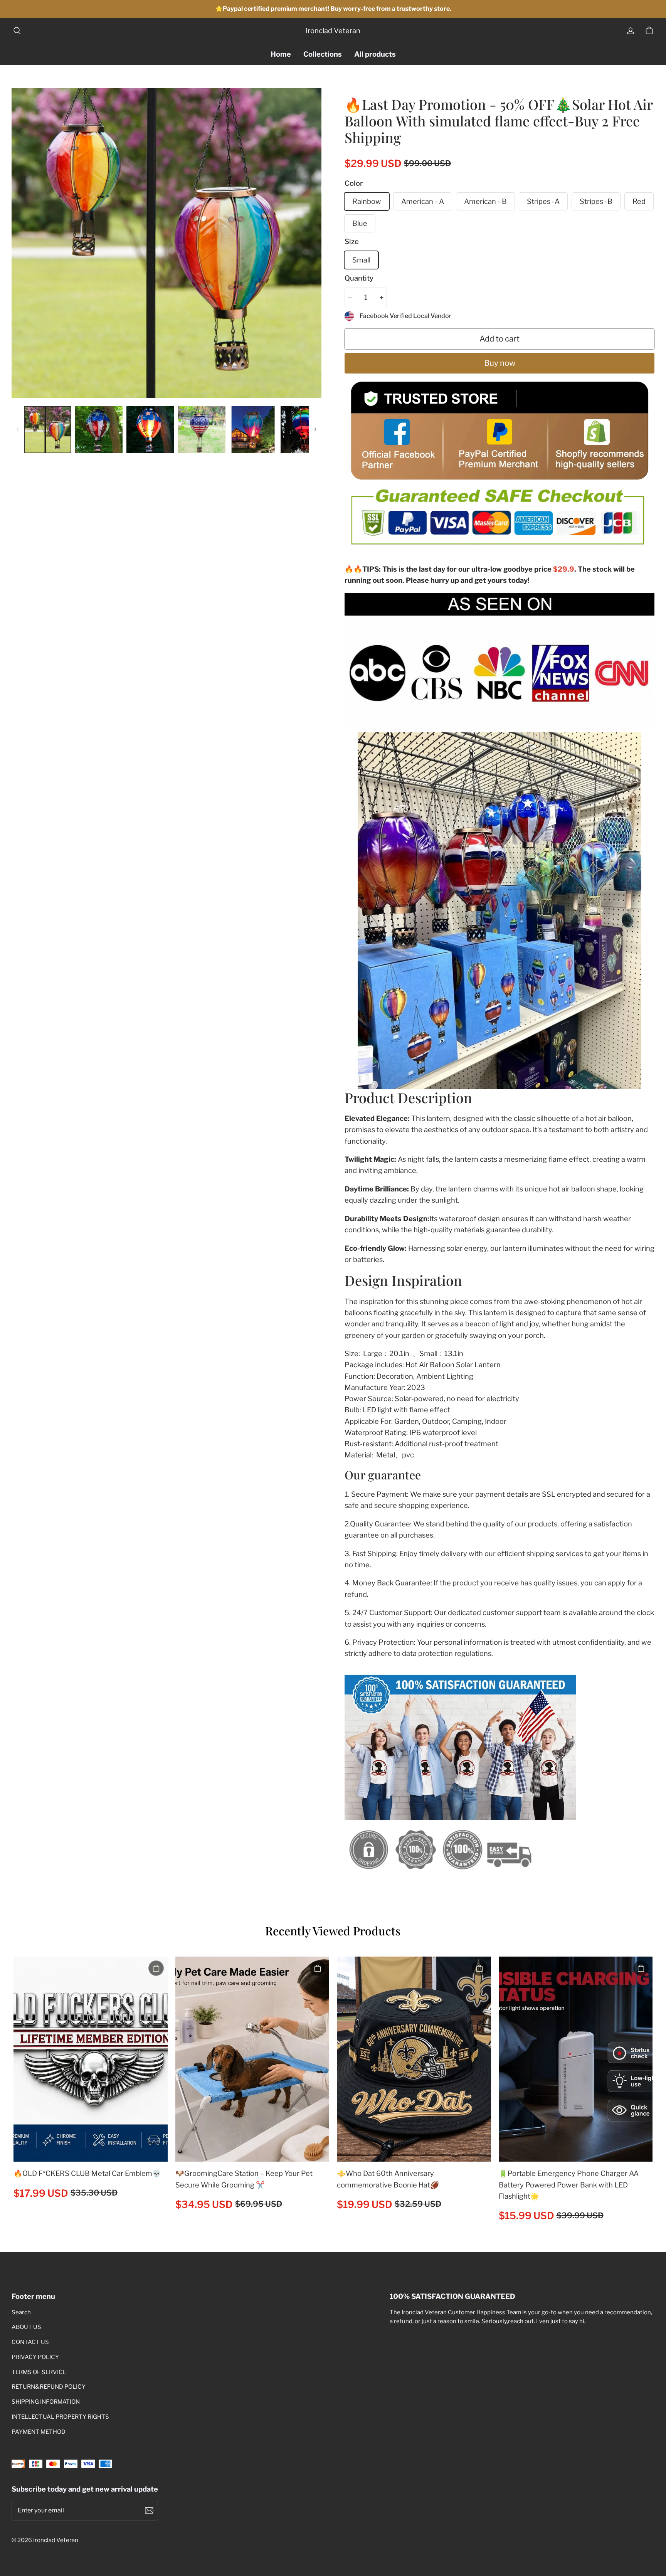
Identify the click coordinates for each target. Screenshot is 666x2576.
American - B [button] (485, 201)
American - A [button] (423, 201)
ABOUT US (26, 2327)
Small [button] (361, 260)
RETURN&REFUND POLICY (49, 2387)
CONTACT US (30, 2342)
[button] (17, 31)
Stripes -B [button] (596, 201)
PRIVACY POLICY (35, 2357)
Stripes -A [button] (543, 201)
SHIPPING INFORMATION (46, 2402)
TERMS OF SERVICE (39, 2372)
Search (21, 2312)
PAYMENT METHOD (39, 2432)
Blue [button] (360, 223)
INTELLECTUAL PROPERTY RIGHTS (60, 2417)
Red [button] (639, 201)
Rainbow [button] (367, 201)
